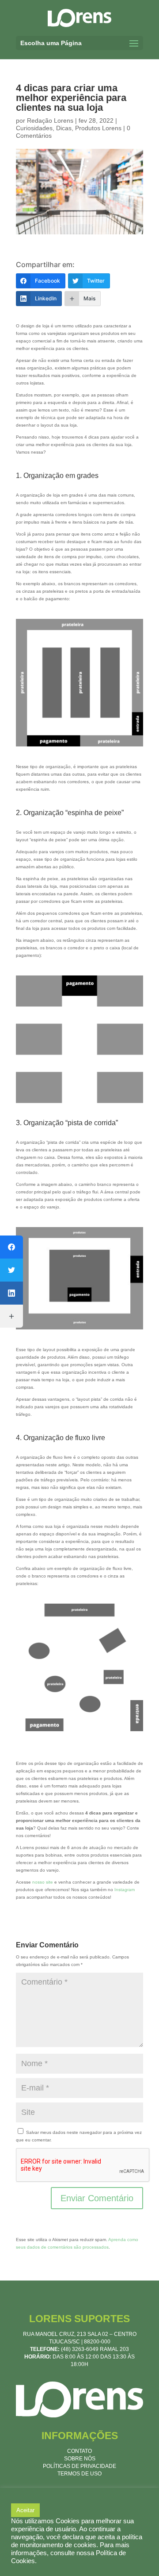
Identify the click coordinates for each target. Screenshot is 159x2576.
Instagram (125, 1890)
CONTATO (79, 2451)
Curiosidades (34, 128)
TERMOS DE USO (79, 2474)
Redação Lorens (50, 120)
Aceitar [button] (25, 2510)
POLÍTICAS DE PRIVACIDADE (79, 2466)
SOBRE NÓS (80, 2459)
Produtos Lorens (98, 128)
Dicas (64, 128)
